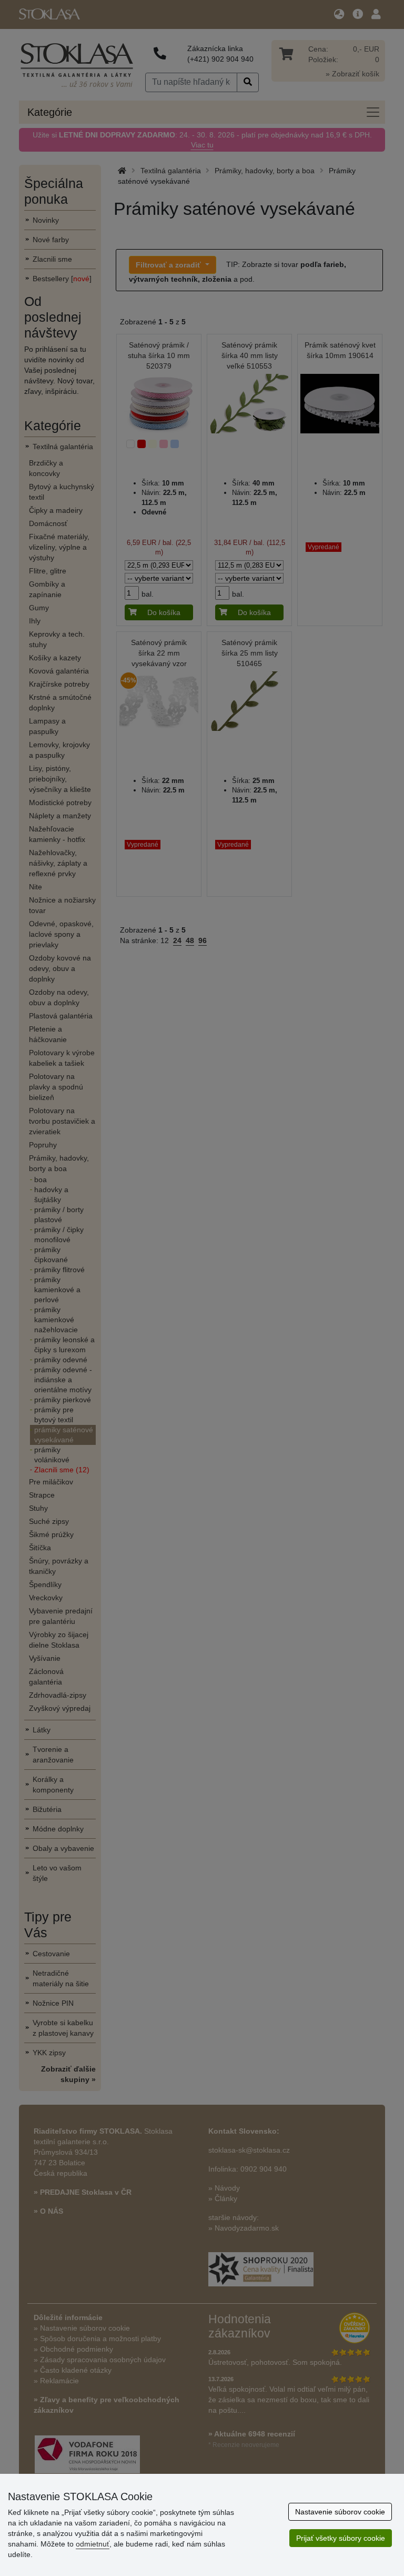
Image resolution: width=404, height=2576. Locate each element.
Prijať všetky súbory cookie (341, 2538)
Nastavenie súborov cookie (340, 2512)
